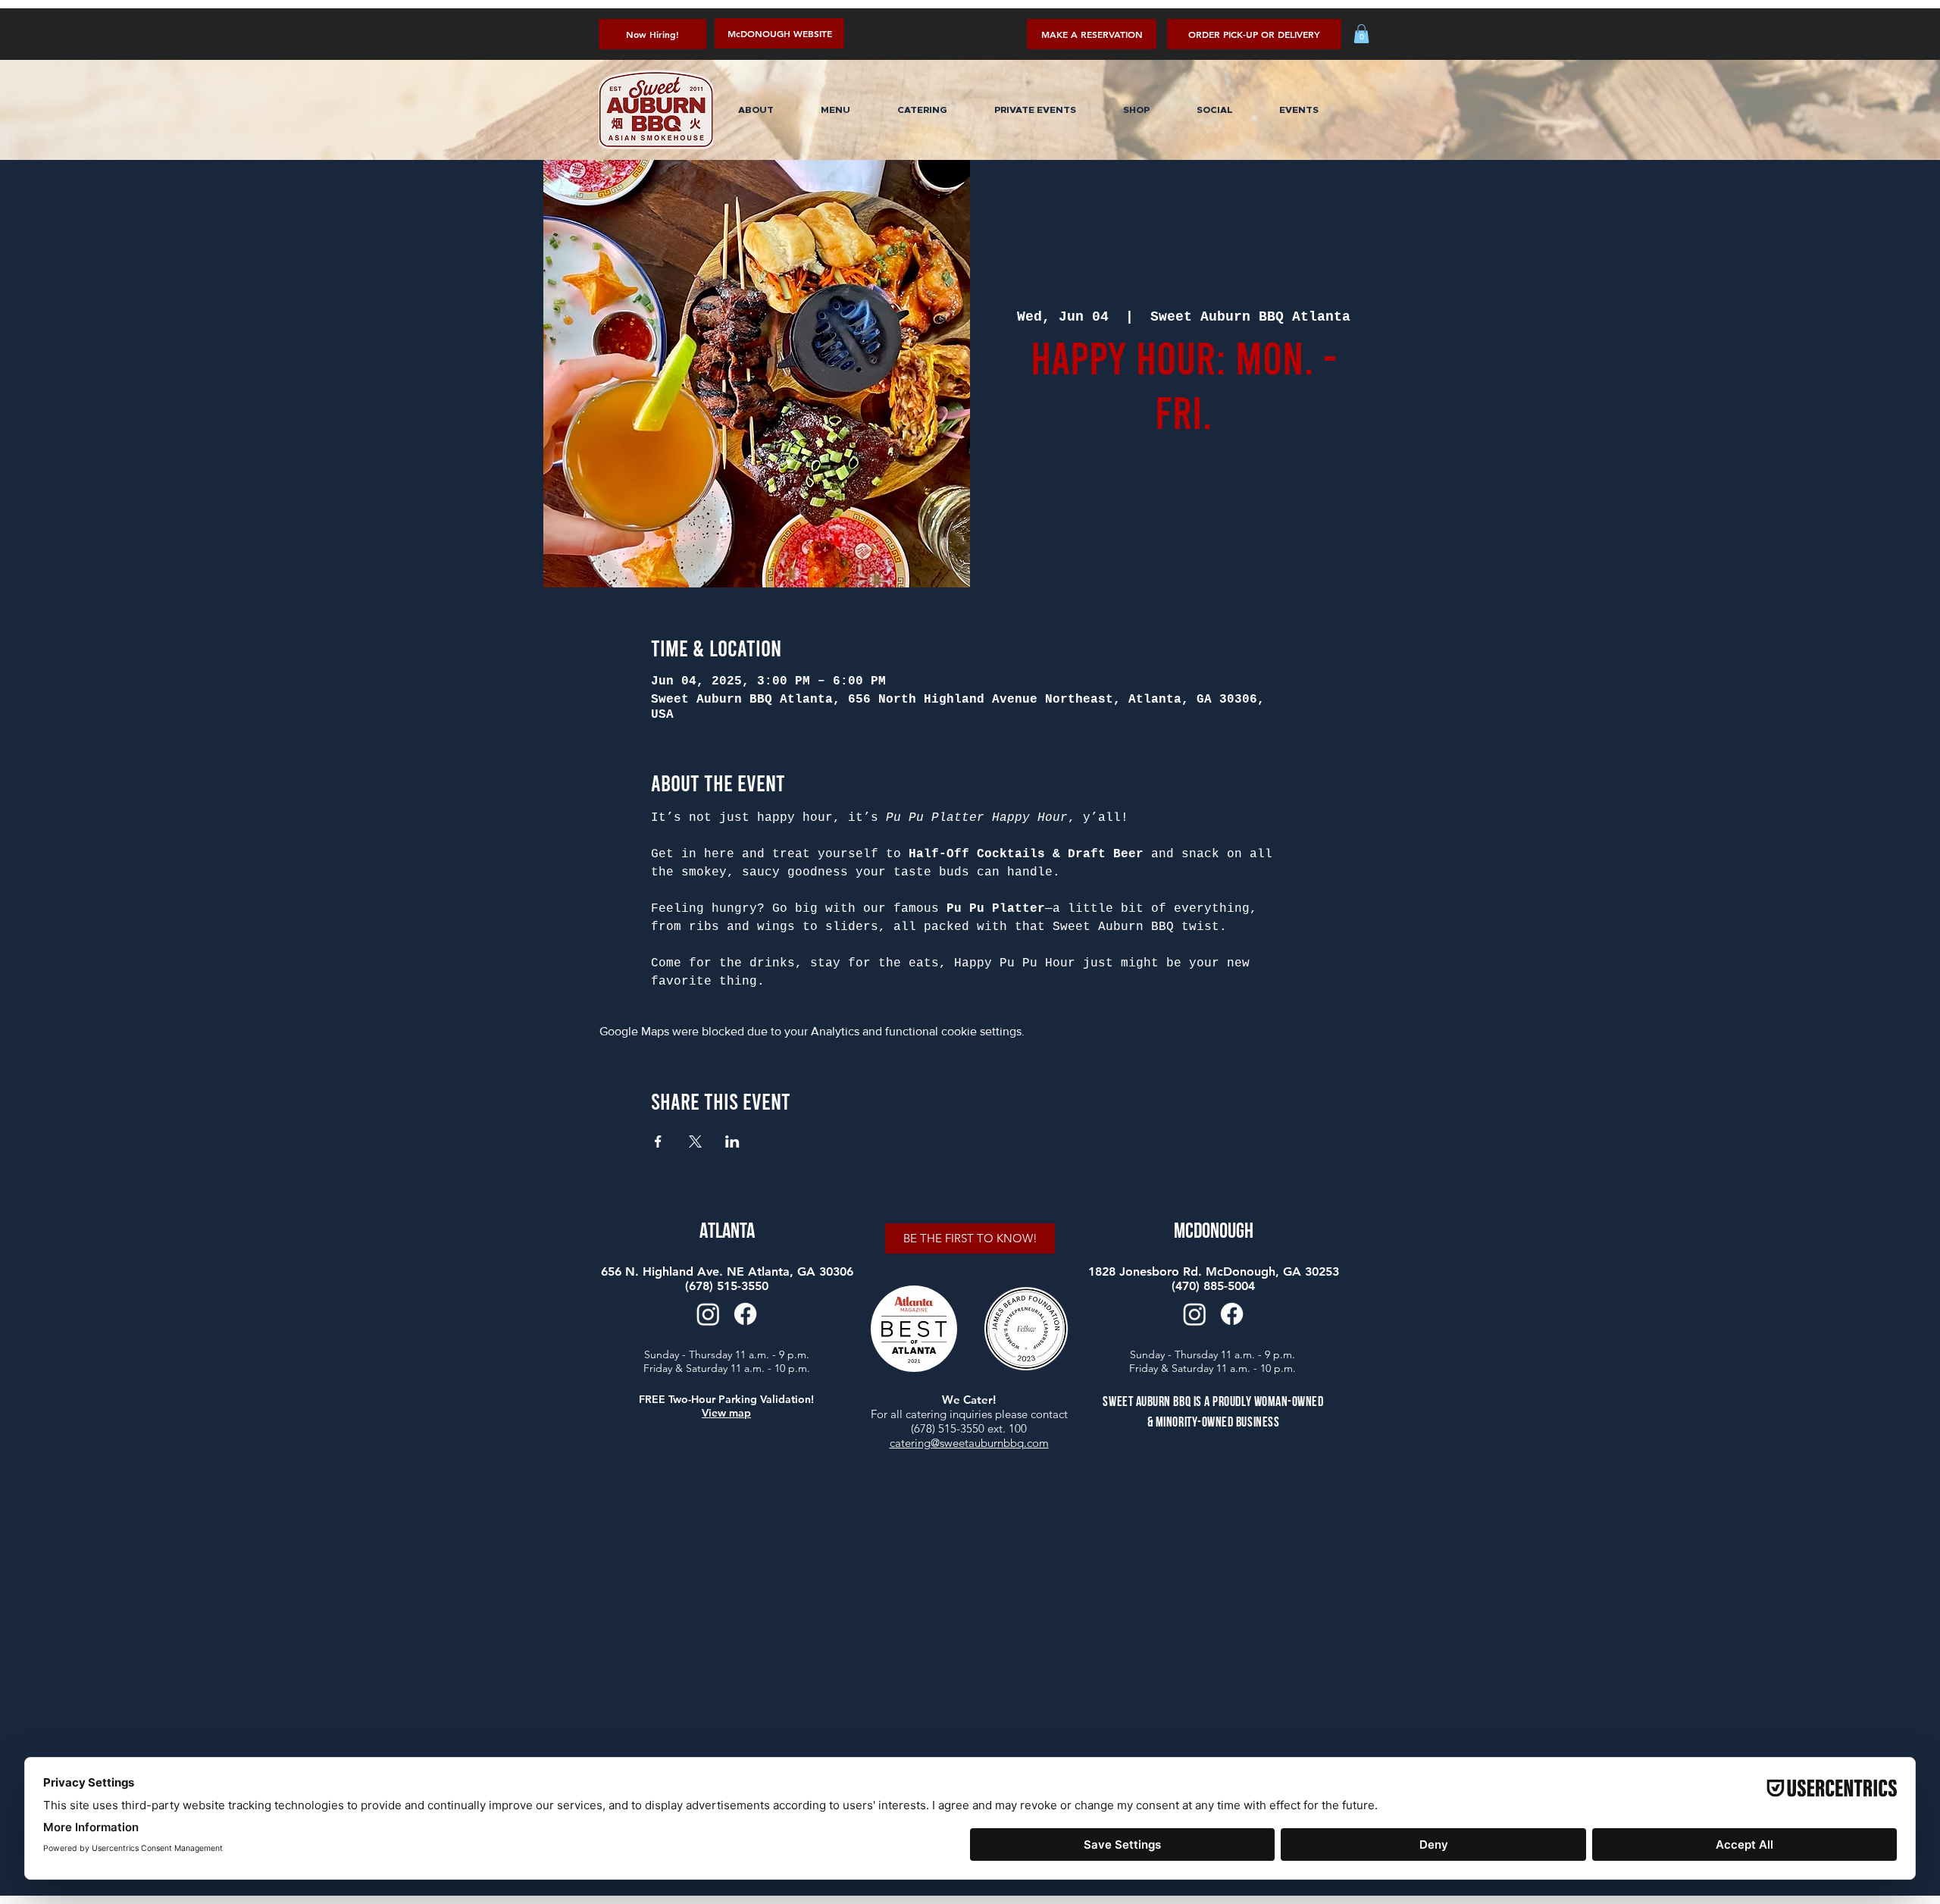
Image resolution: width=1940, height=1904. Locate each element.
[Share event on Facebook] (658, 1141)
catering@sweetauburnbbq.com (969, 1443)
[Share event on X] (695, 1141)
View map (726, 1413)
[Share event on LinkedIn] (732, 1141)
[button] (1254, 34)
